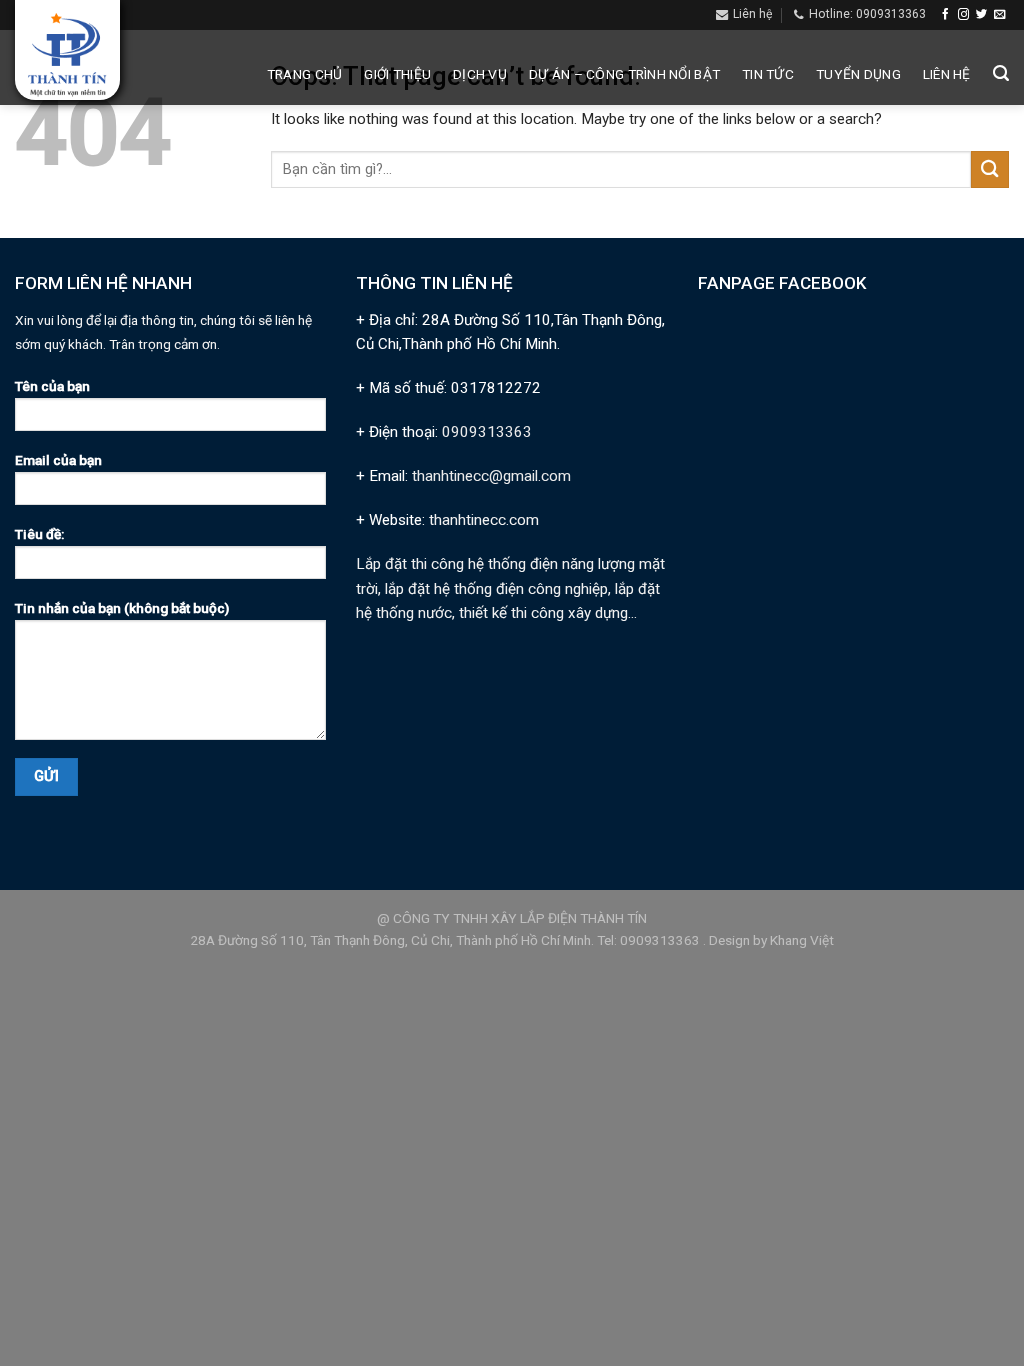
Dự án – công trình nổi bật (624, 74)
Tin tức (768, 74)
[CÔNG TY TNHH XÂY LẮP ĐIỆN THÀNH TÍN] (67, 55)
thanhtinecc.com (484, 520)
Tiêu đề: (39, 534)
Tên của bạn (52, 386)
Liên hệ (947, 74)
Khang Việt (802, 940)
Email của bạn (58, 460)
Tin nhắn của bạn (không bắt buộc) (122, 608)
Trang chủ (304, 74)
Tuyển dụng (858, 74)
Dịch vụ (480, 74)
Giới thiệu (397, 74)
